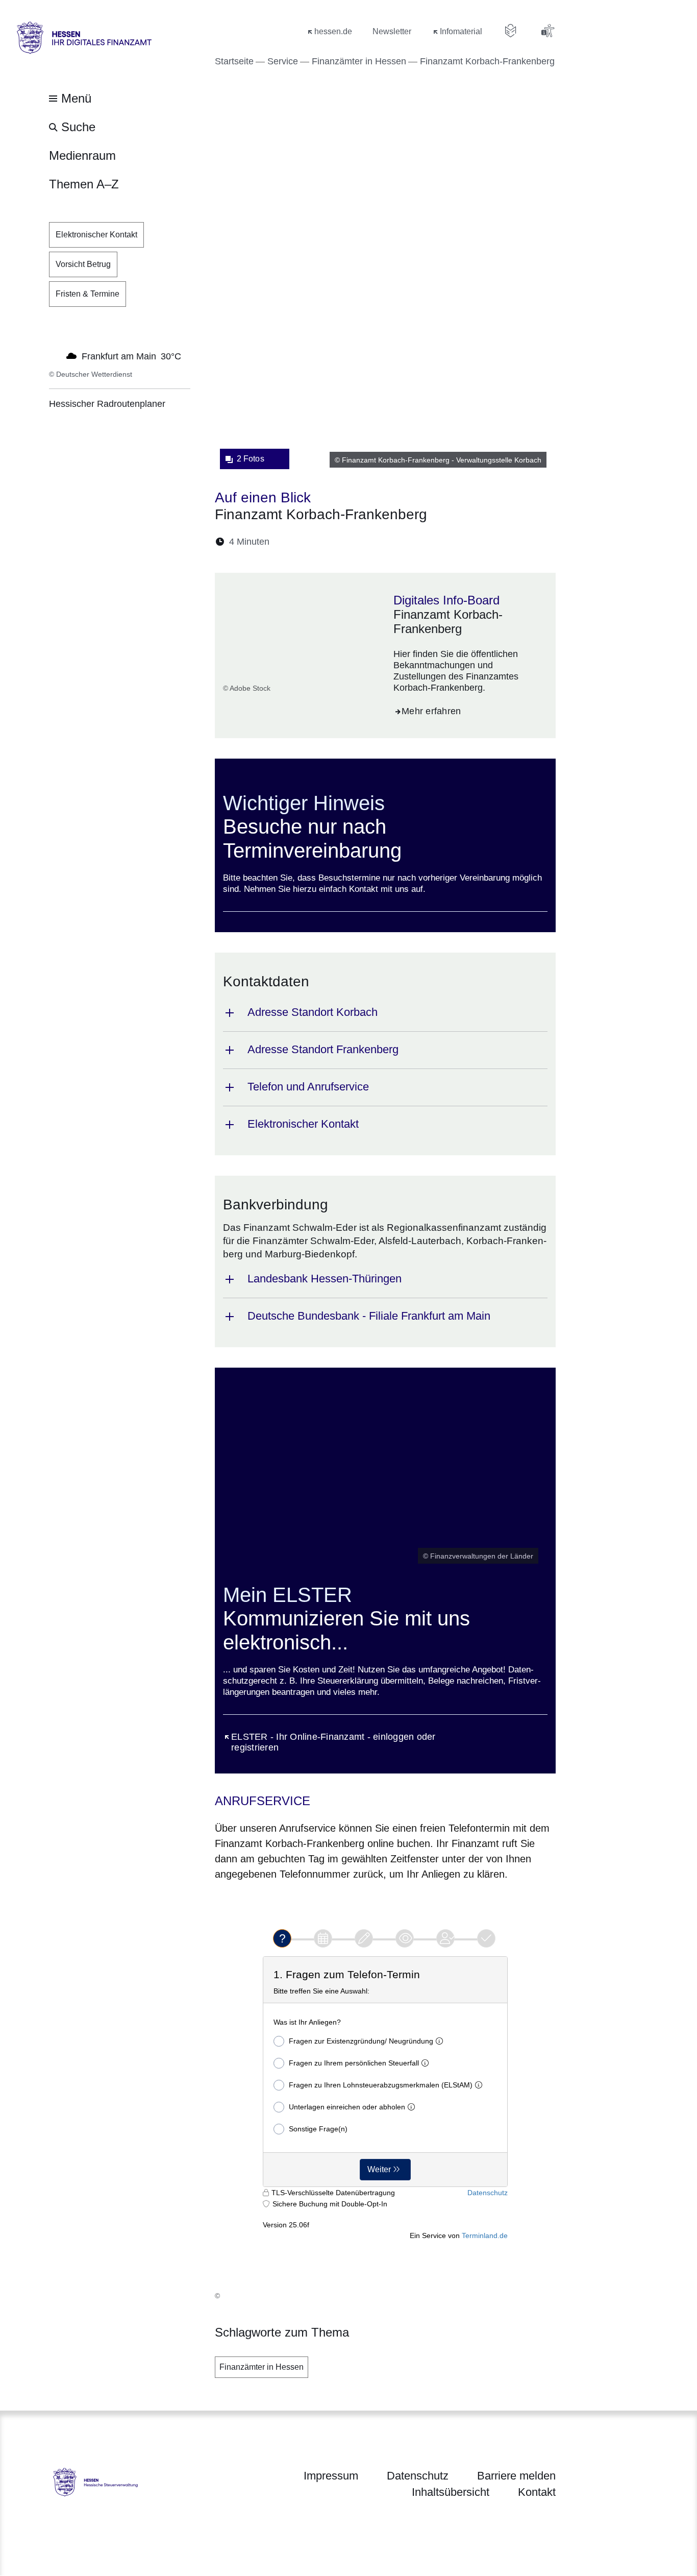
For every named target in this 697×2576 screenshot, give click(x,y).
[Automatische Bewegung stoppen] (55, 355)
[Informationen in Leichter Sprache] (511, 31)
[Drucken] (365, 542)
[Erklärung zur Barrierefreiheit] (547, 31)
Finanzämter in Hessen (262, 2367)
